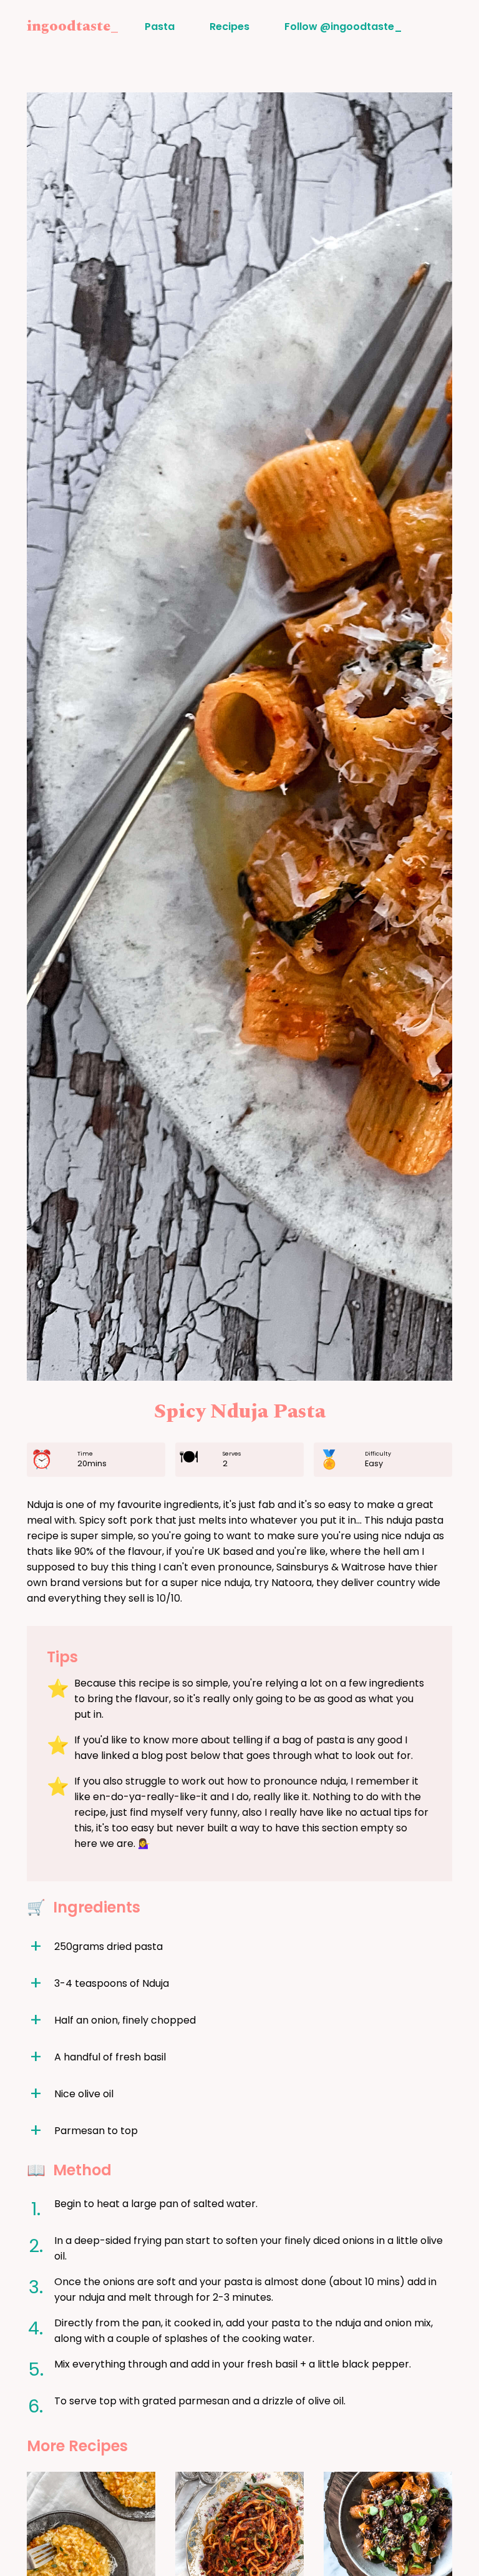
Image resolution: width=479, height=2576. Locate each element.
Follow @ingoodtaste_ (343, 27)
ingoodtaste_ (73, 26)
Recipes (230, 27)
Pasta (160, 27)
